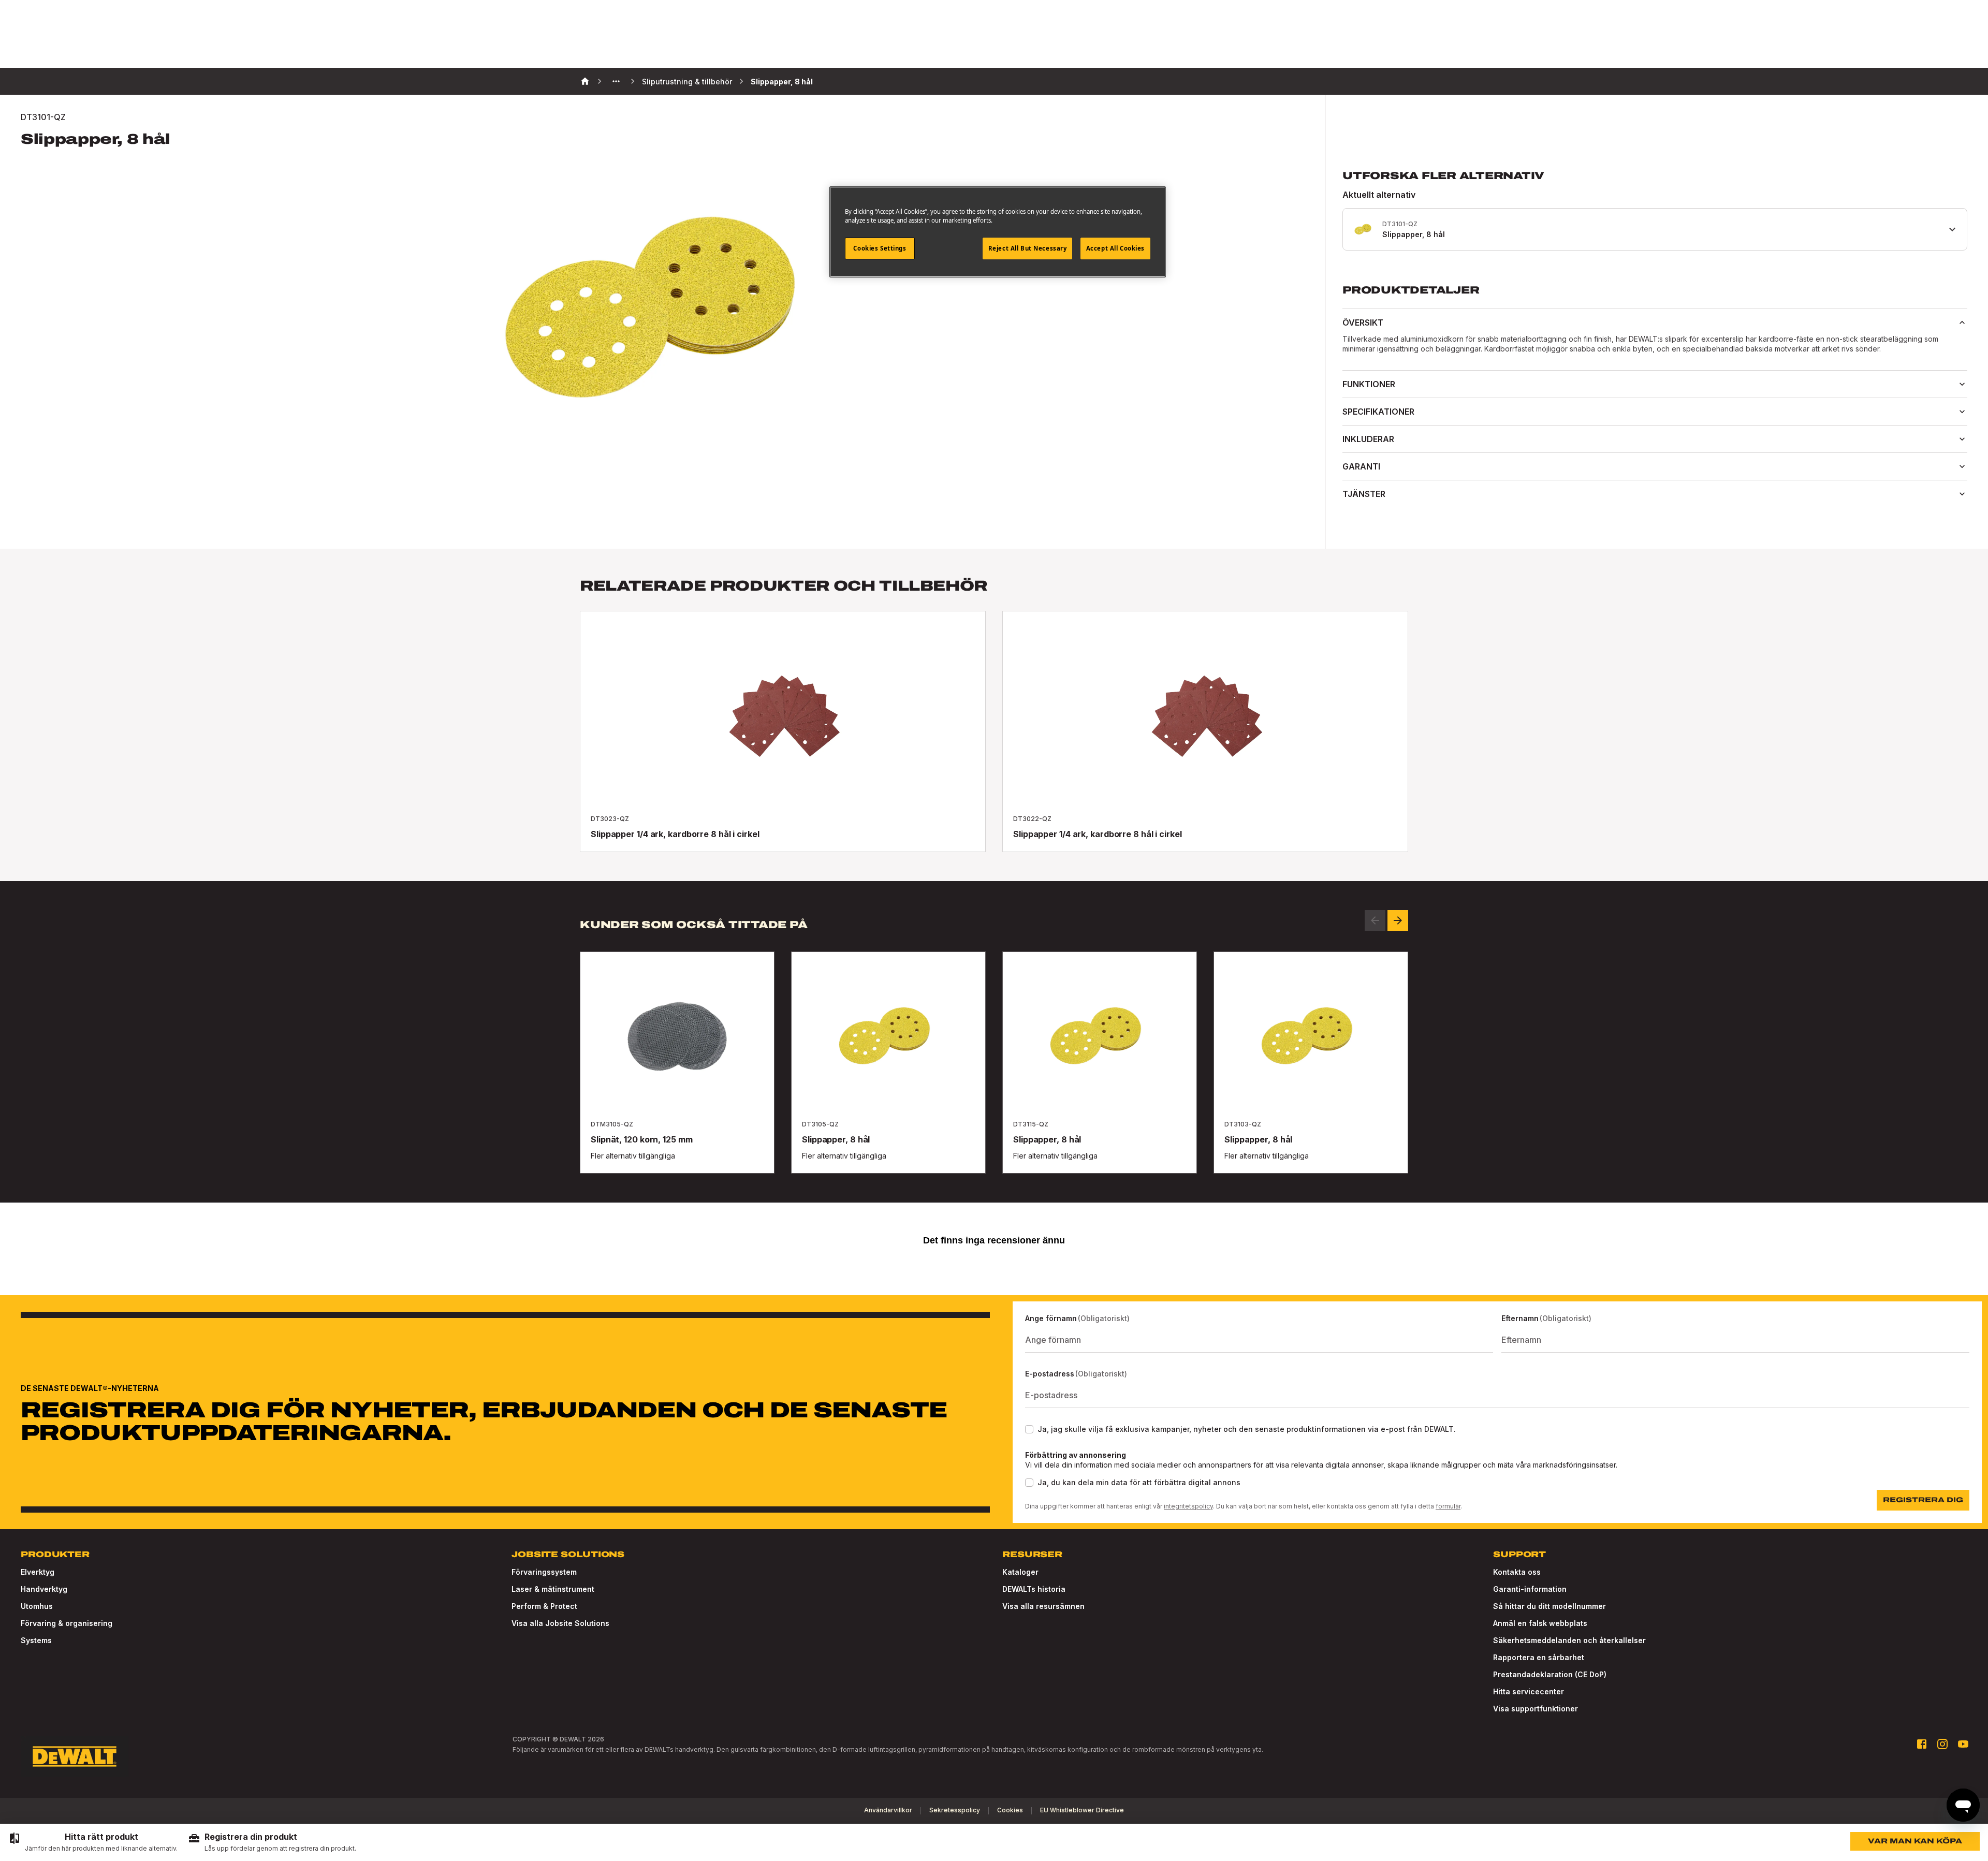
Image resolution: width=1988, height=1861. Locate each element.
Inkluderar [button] (1368, 439)
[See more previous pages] (616, 81)
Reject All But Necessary (1028, 248)
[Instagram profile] (1942, 1744)
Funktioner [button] (1369, 384)
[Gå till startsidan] (75, 1756)
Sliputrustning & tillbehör (687, 82)
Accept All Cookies (1115, 248)
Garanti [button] (1361, 466)
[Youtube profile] (1963, 1744)
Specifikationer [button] (1378, 412)
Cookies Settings (880, 248)
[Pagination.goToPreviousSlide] (1375, 920)
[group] (93, 1842)
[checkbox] (1029, 1429)
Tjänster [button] (1364, 494)
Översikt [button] (1363, 323)
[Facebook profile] (1922, 1744)
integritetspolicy (1188, 1506)
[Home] (585, 81)
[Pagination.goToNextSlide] (1398, 920)
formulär (1448, 1506)
